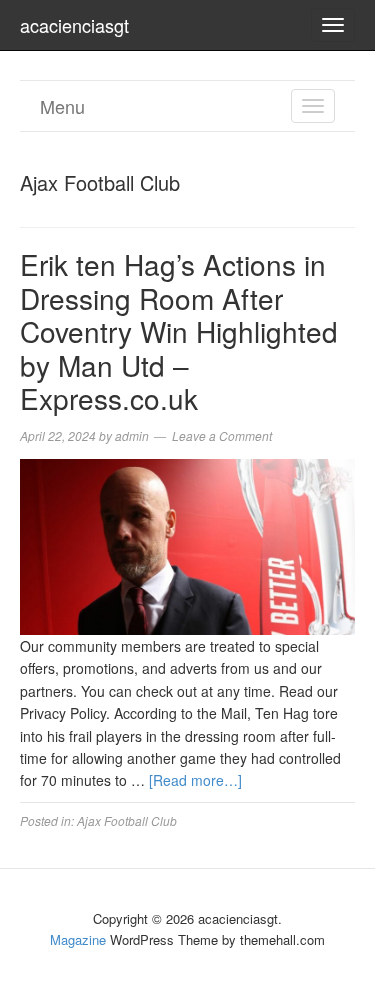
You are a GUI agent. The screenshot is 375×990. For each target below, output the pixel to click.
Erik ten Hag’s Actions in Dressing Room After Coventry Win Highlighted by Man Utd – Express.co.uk (179, 331)
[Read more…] (195, 780)
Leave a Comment (222, 435)
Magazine (78, 939)
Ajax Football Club (127, 820)
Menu (62, 106)
